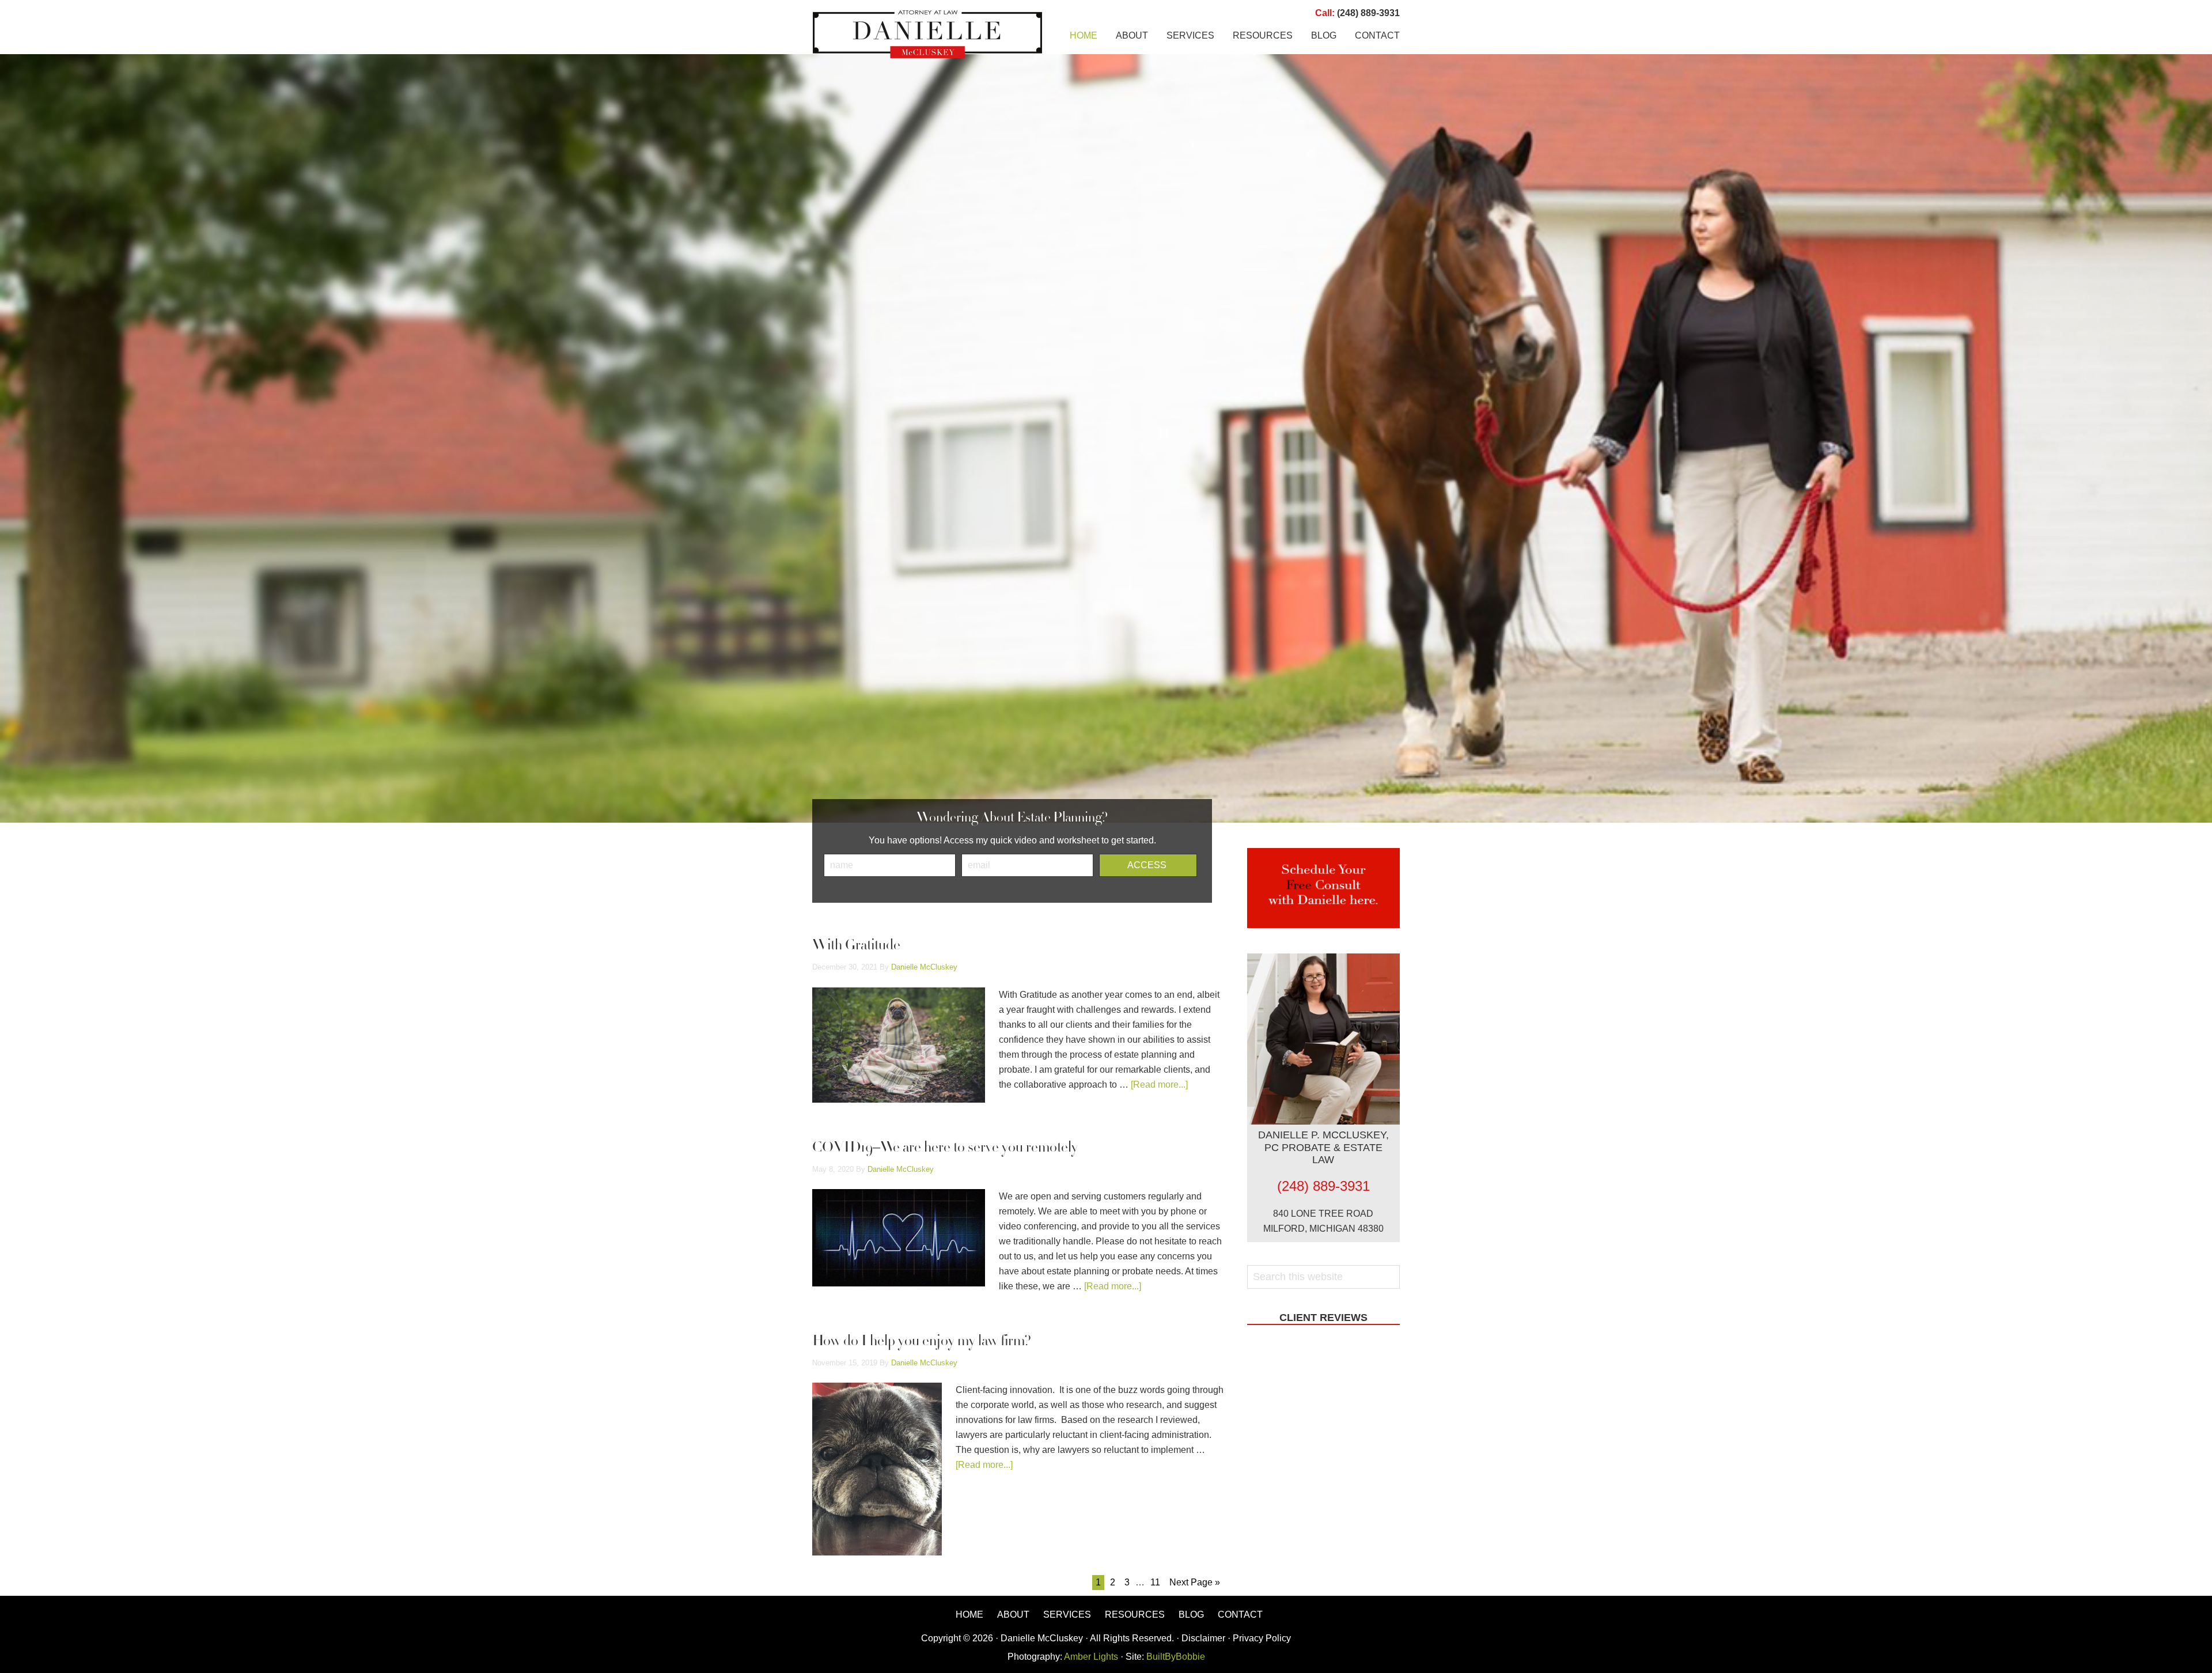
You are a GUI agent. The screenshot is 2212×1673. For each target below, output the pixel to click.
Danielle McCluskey (927, 35)
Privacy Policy (1262, 1638)
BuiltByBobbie (1175, 1657)
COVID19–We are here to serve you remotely (945, 1148)
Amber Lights (1091, 1657)
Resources (1135, 1615)
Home (969, 1615)
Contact (1240, 1615)
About (1013, 1615)
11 (1155, 1582)
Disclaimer (1203, 1638)
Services (1067, 1615)
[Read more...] (1159, 1085)
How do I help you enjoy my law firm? (922, 1342)
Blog (1191, 1615)
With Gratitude (856, 946)
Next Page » (1195, 1582)
